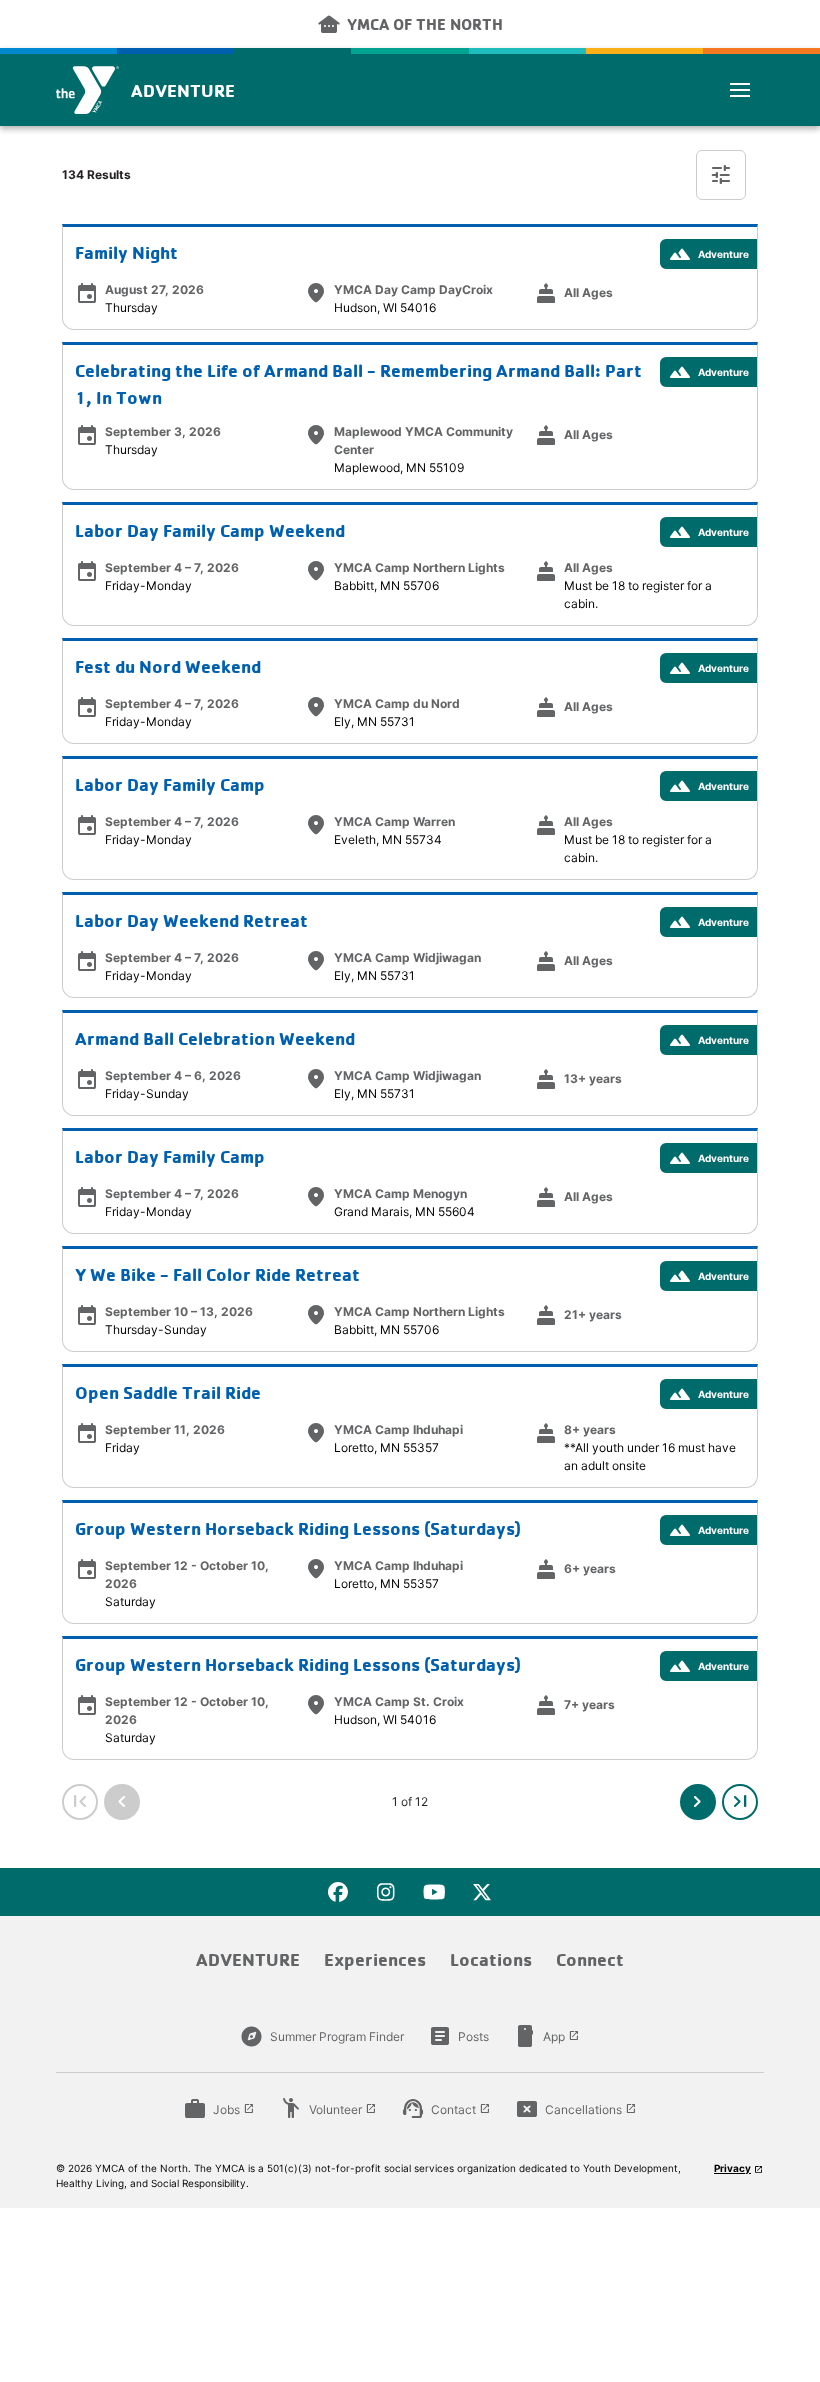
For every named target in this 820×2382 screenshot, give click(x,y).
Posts (458, 2036)
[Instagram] (386, 1892)
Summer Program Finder (322, 2036)
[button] (698, 1802)
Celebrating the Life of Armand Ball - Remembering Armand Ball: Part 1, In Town (358, 384)
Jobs (219, 2109)
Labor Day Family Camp (170, 784)
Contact (446, 2109)
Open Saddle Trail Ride (168, 1392)
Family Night (126, 252)
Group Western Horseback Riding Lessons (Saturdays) (298, 1528)
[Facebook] (338, 1892)
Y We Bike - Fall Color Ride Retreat (217, 1274)
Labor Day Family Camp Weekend (210, 530)
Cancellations (576, 2109)
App (546, 2036)
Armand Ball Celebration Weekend (215, 1038)
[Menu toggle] (740, 90)
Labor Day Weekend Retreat (191, 920)
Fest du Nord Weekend (168, 666)
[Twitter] (482, 1892)
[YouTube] (434, 1892)
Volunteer (328, 2109)
